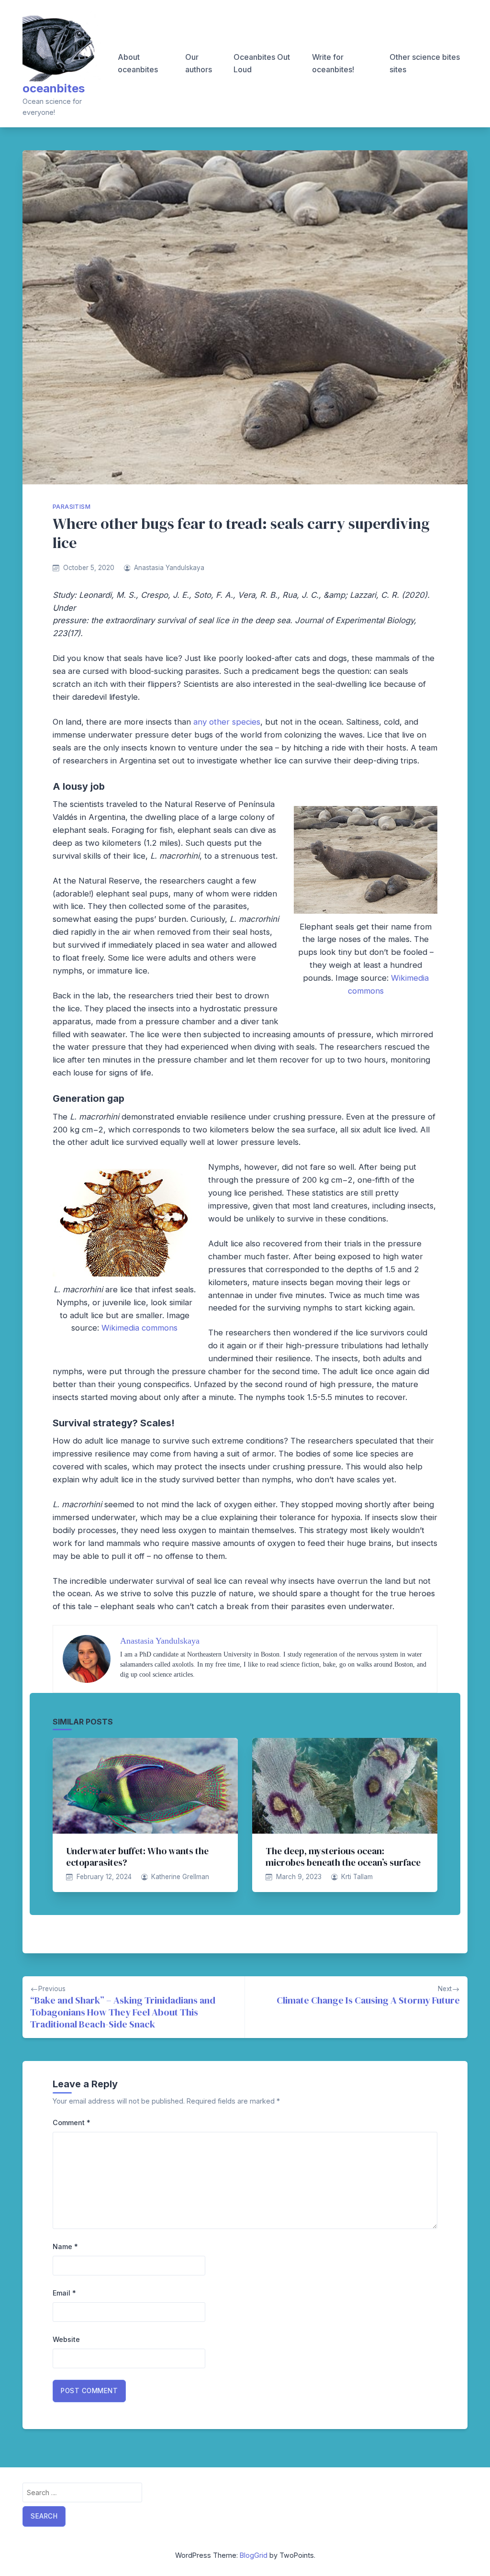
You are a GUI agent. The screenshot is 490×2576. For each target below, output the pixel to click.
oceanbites (54, 88)
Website (66, 2339)
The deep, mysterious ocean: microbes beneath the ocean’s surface (343, 1857)
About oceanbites (138, 63)
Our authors (199, 63)
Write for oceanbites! (333, 63)
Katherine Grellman (180, 1877)
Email (64, 2293)
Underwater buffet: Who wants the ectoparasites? (137, 1857)
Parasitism (72, 507)
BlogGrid (254, 2555)
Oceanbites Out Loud (262, 63)
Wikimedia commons (139, 1328)
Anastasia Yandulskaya (169, 568)
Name (65, 2246)
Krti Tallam (357, 1877)
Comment (72, 2122)
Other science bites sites (425, 63)
